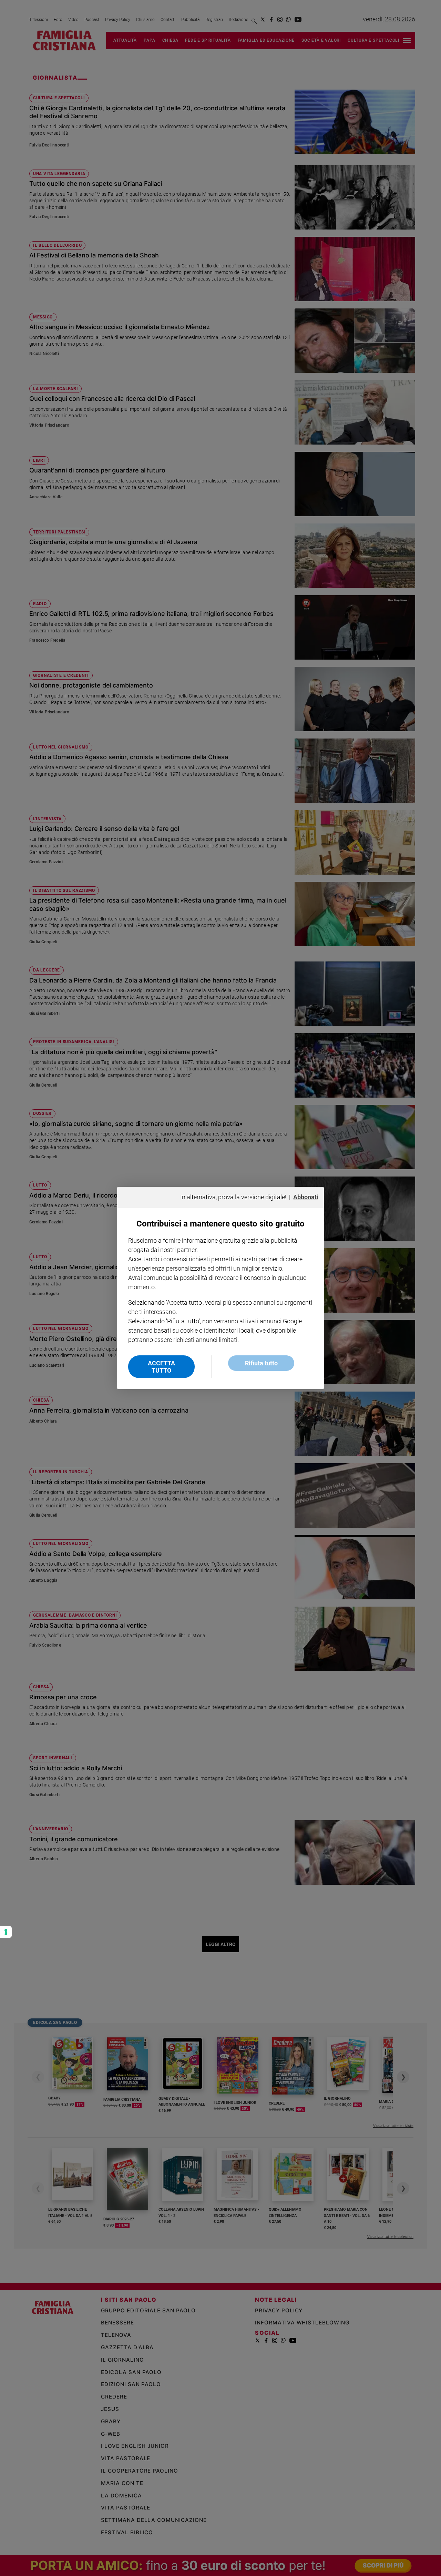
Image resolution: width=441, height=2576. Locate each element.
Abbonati (306, 1197)
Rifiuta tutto (261, 1363)
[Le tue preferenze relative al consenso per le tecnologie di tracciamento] (6, 1932)
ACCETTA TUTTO (161, 1367)
